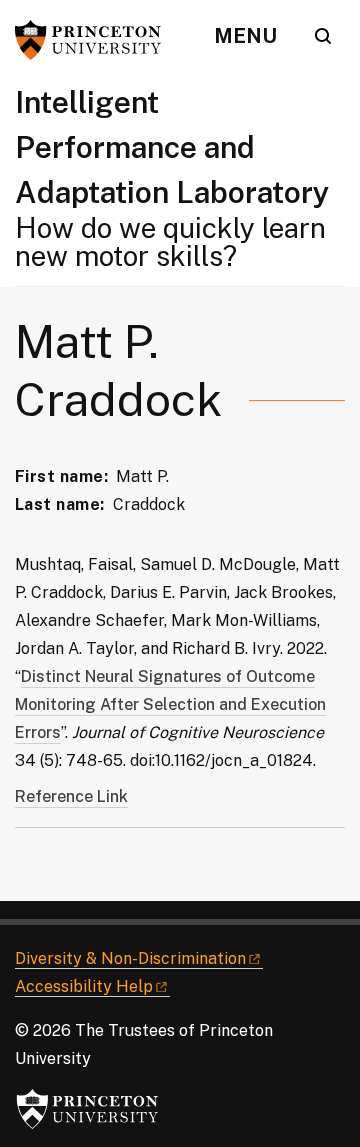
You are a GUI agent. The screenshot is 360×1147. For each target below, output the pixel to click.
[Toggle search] (323, 36)
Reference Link (71, 796)
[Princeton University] (95, 40)
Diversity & (130, 958)
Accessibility (84, 986)
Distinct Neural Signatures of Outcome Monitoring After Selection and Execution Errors (170, 704)
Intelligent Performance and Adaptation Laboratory (172, 147)
